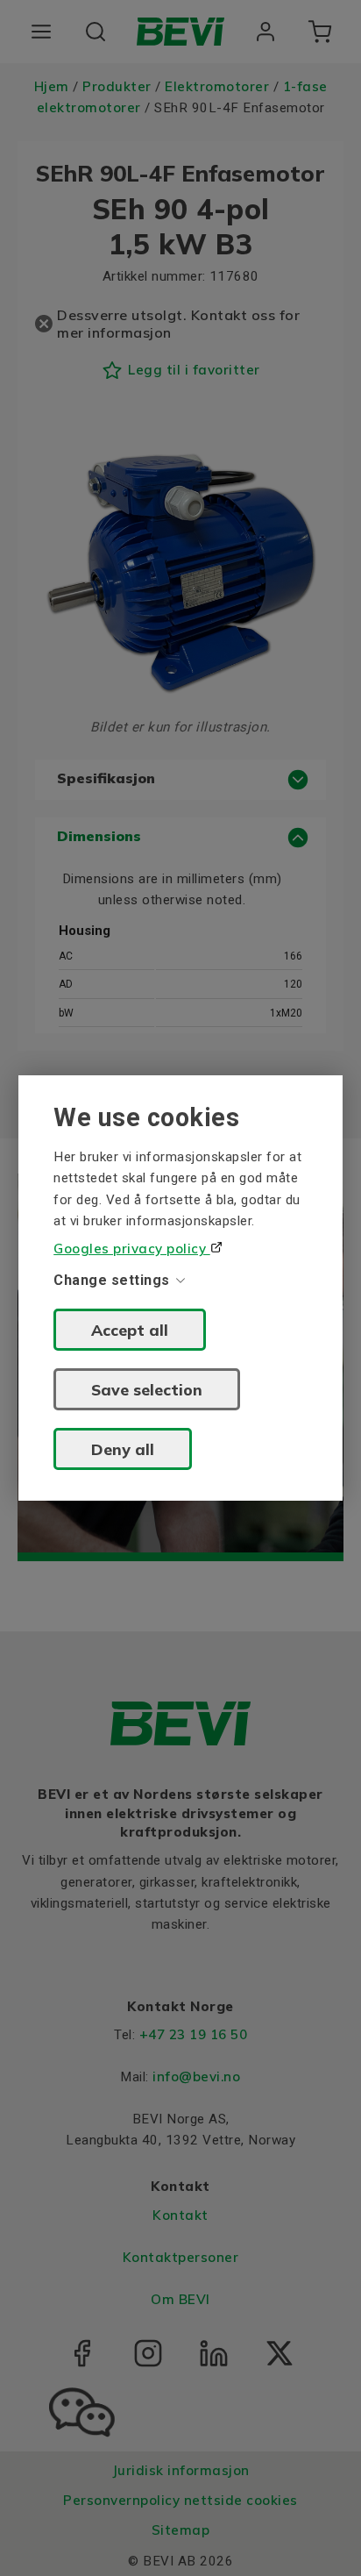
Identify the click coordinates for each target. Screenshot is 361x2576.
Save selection (147, 1389)
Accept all (130, 1330)
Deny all (123, 1449)
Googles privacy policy (132, 1249)
